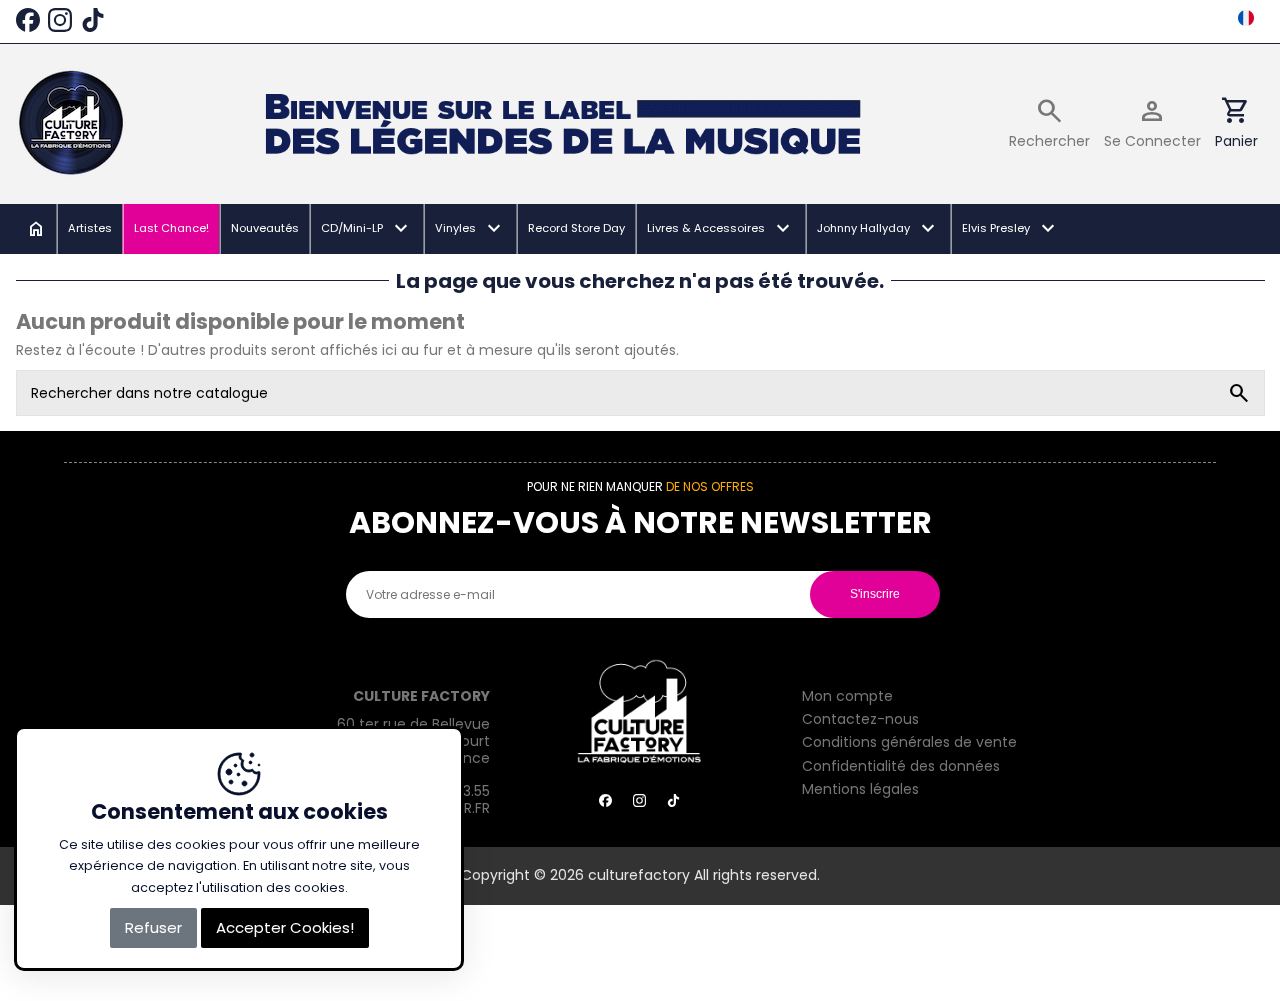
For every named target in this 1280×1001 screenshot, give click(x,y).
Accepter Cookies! (285, 927)
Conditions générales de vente (909, 743)
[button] (366, 229)
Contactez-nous (860, 720)
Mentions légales (860, 790)
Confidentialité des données (901, 767)
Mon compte (847, 697)
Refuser (153, 927)
